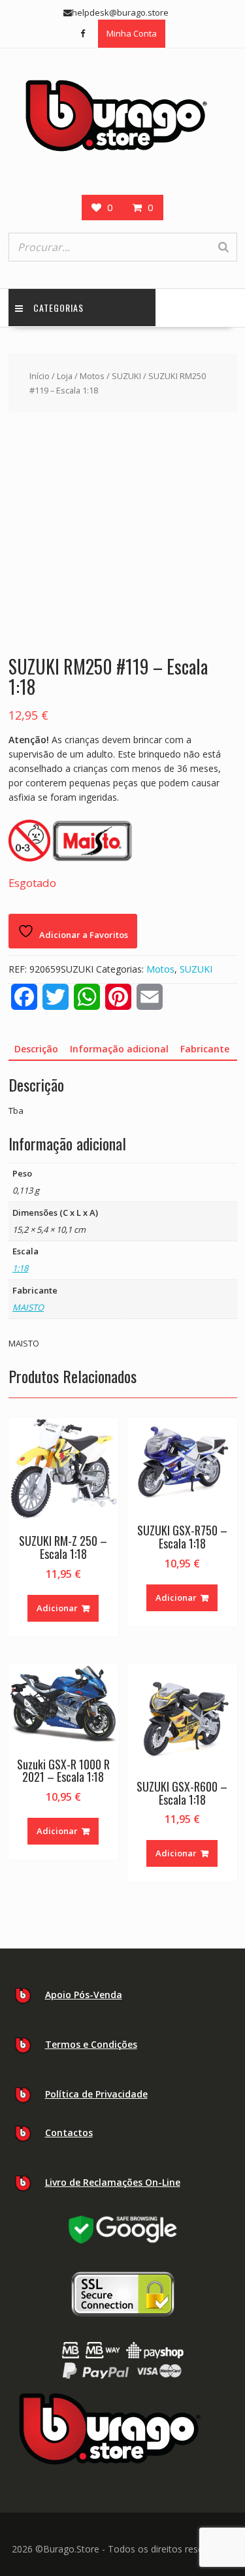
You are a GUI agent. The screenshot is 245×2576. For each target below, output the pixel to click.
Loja (65, 376)
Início (40, 376)
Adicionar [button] (57, 1608)
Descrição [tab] (36, 1049)
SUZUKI (126, 376)
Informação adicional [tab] (119, 1049)
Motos (92, 376)
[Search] (223, 247)
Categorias (58, 308)
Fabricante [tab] (205, 1049)
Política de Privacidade (96, 2094)
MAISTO (28, 1307)
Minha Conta (132, 33)
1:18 (20, 1268)
